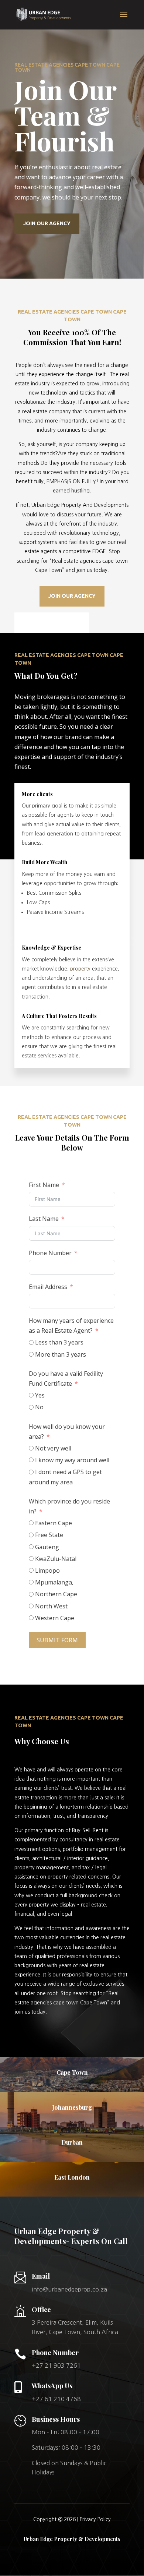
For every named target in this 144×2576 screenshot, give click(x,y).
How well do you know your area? (67, 1432)
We (18, 1770)
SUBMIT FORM (57, 1640)
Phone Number (50, 1253)
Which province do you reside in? (69, 1506)
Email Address (48, 1287)
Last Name (44, 1219)
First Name (44, 1185)
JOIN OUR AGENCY (47, 223)
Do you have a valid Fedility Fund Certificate (66, 1379)
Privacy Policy (95, 2519)
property (80, 969)
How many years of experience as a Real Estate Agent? (71, 1326)
